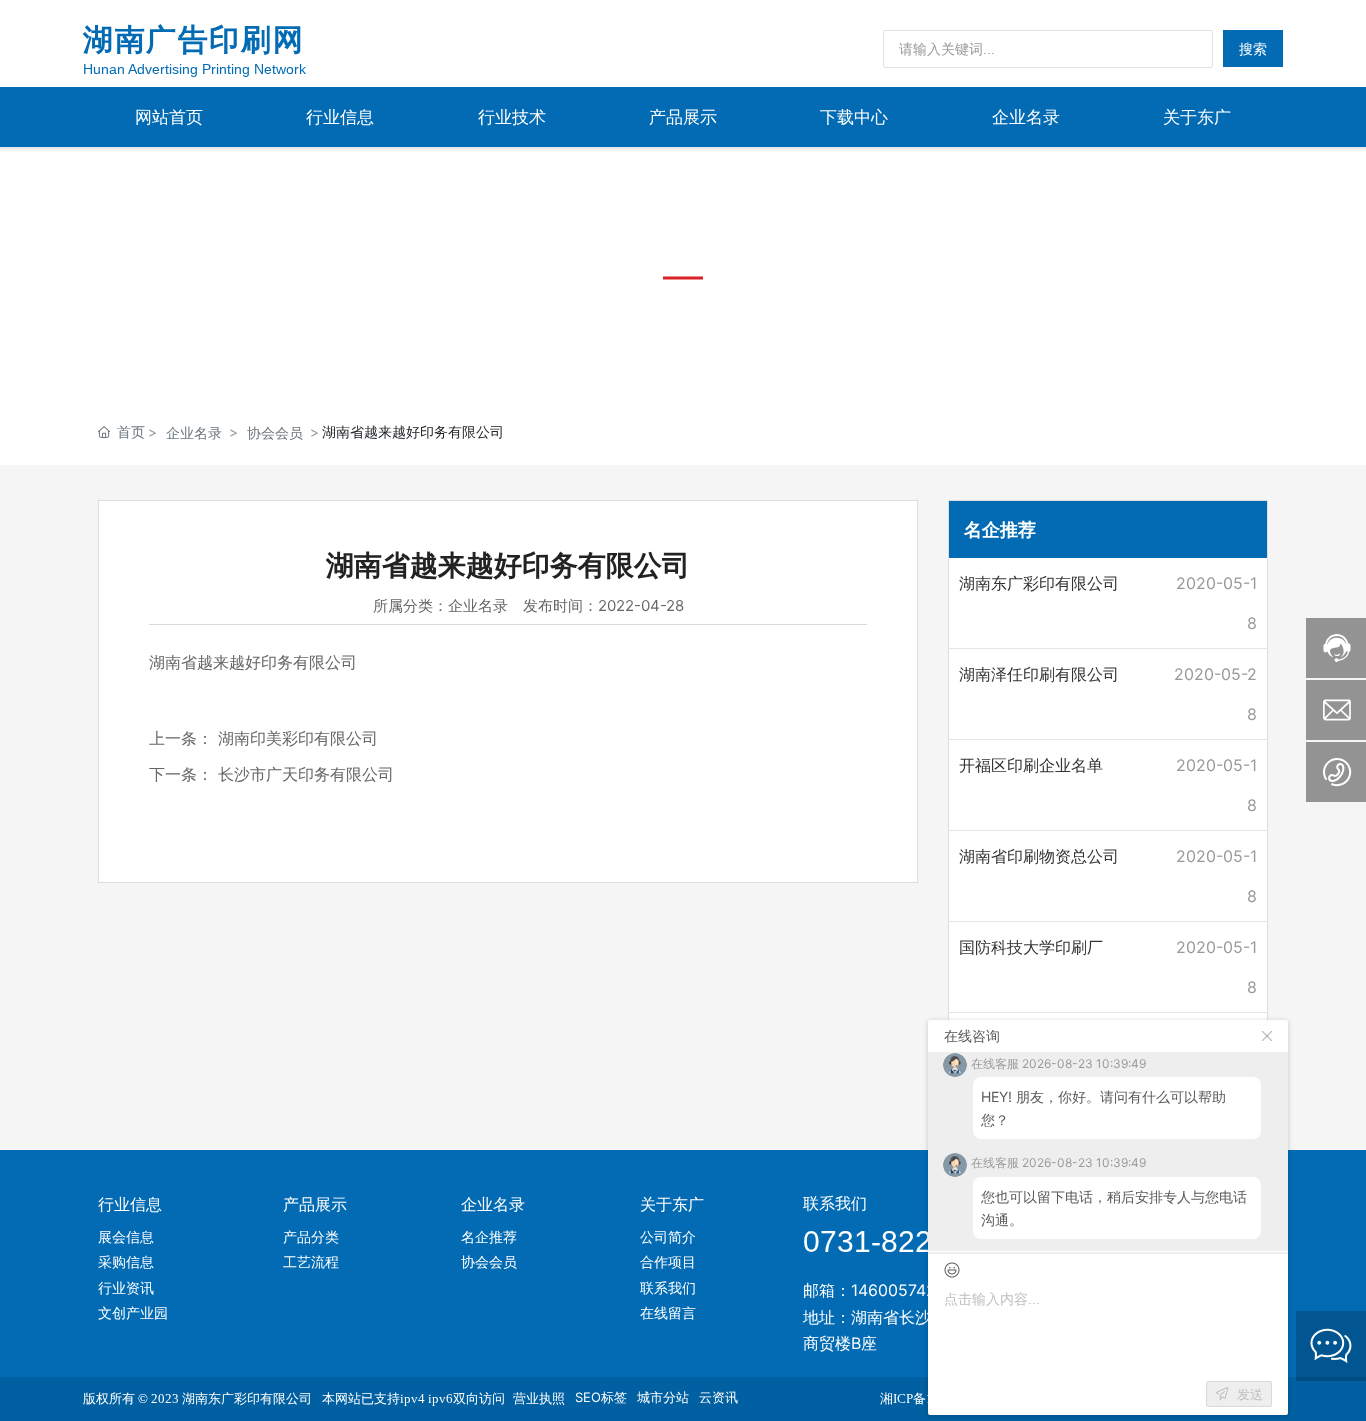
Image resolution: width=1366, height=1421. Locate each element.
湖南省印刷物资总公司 (1039, 856)
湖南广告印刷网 (193, 39)
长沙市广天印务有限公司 (306, 774)
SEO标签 (601, 1397)
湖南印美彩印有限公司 (298, 738)
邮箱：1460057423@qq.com (910, 1290)
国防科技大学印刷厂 (1031, 947)
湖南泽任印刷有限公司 (1039, 674)
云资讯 (718, 1397)
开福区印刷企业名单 (1031, 765)
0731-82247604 (910, 1241)
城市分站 (663, 1397)
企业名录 (194, 432)
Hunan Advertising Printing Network (194, 69)
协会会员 (275, 432)
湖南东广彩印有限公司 (1039, 583)
